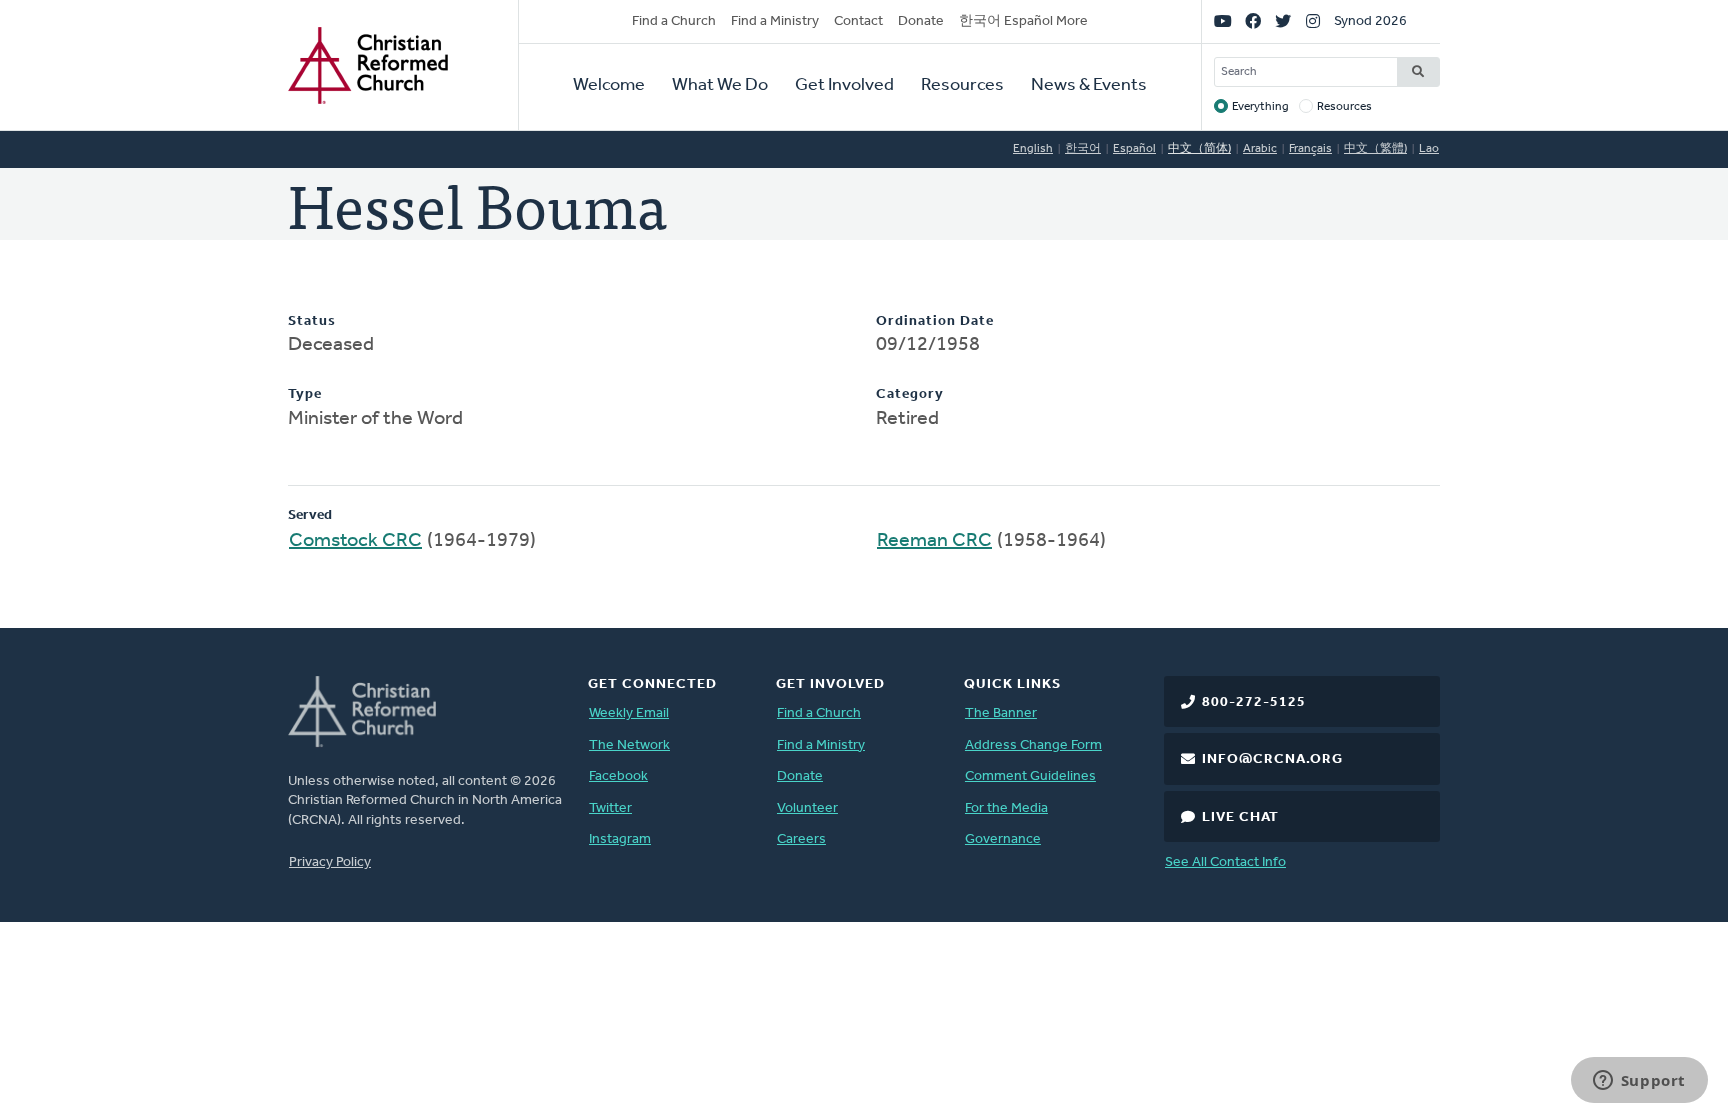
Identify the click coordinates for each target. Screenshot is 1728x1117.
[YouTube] (1223, 22)
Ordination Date (935, 321)
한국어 (1083, 149)
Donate (921, 21)
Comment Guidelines (1030, 776)
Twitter (610, 808)
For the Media (1006, 808)
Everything (1260, 107)
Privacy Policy (330, 862)
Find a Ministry (775, 21)
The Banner (1001, 713)
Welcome (609, 86)
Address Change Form (1033, 745)
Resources (962, 86)
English (1033, 149)
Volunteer (807, 808)
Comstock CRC (355, 541)
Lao (1429, 149)
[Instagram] (1313, 22)
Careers (801, 839)
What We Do (720, 86)
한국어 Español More (1023, 21)
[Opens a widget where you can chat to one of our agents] (1639, 1082)
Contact (858, 21)
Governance (1003, 839)
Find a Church (674, 21)
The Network (629, 745)
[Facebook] (1253, 22)
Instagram (620, 839)
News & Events (1089, 86)
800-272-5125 (1254, 702)
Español (1134, 149)
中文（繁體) (1375, 149)
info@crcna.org (1272, 759)
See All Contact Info (1225, 862)
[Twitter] (1283, 22)
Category (910, 394)
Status (312, 321)
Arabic (1260, 149)
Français (1310, 149)
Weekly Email (629, 713)
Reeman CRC (934, 541)
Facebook (618, 776)
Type (305, 394)
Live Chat (1240, 817)
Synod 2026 (1370, 21)
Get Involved (844, 86)
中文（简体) (1199, 149)
